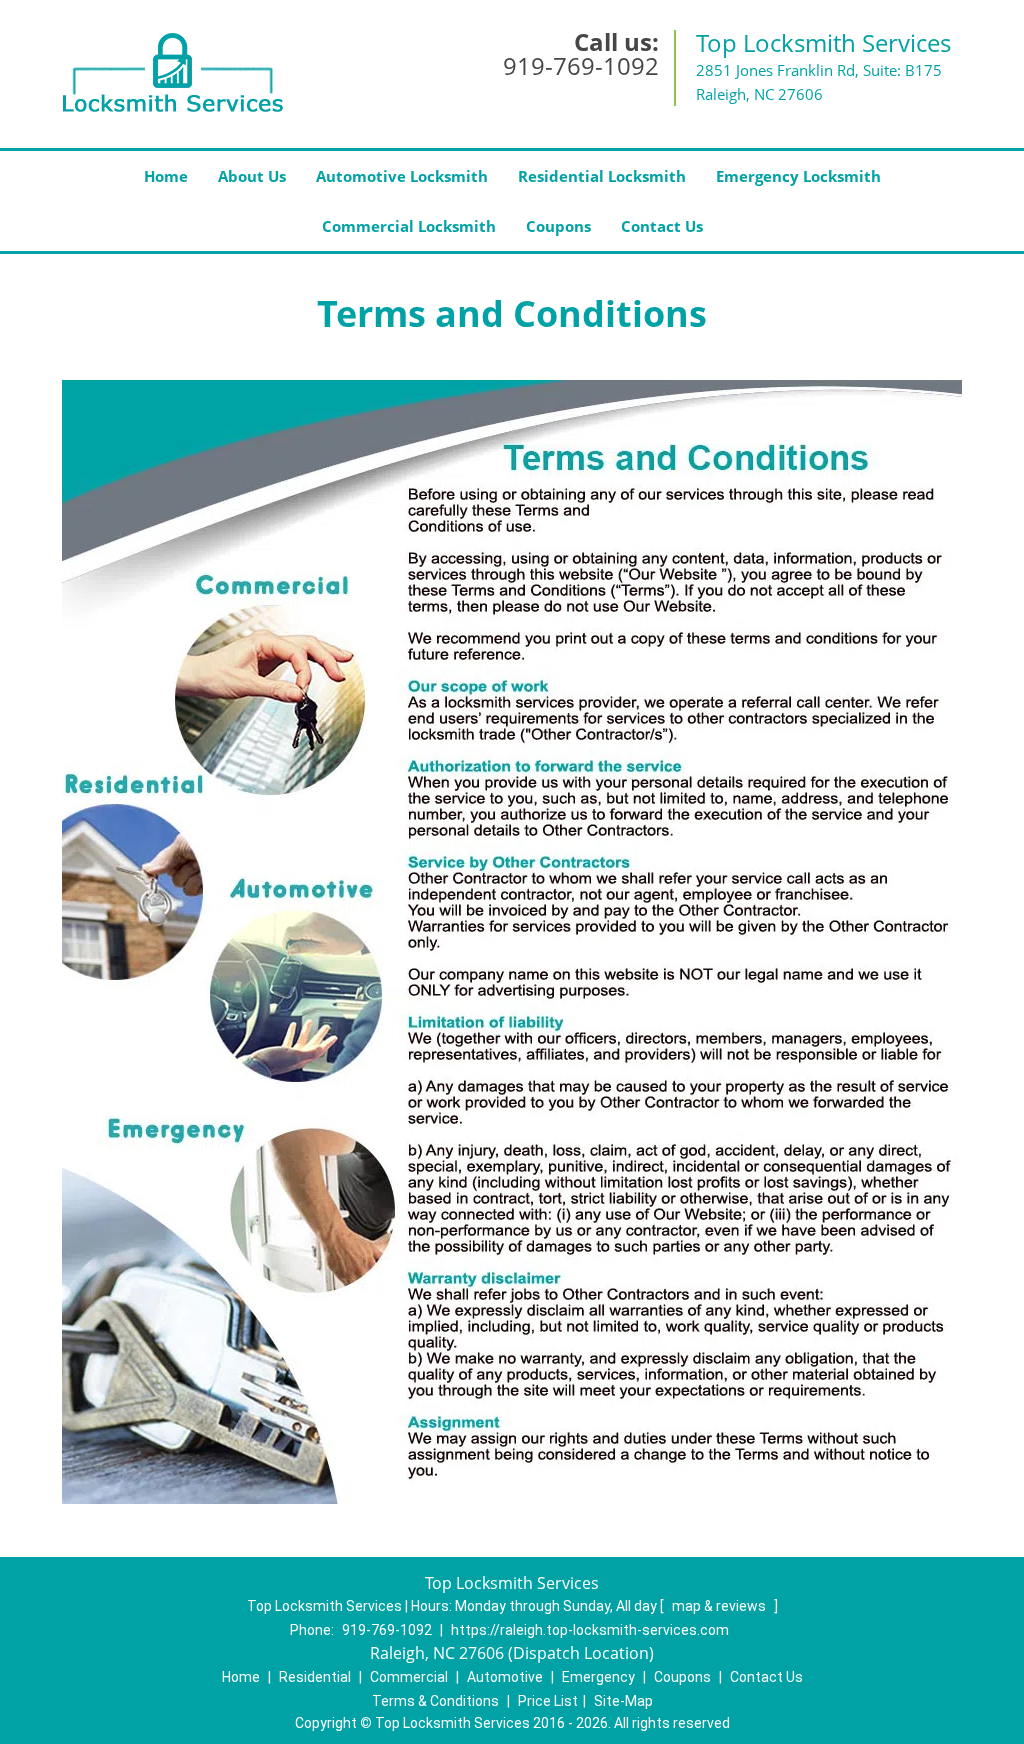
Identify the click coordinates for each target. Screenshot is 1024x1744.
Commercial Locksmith (409, 226)
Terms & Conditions (435, 1701)
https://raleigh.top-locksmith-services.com (590, 1630)
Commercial (409, 1677)
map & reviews (720, 1606)
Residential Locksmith (602, 176)
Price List (548, 1701)
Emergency (598, 1677)
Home (166, 176)
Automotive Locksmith (402, 176)
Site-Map (623, 1701)
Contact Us (662, 226)
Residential (315, 1677)
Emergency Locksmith (798, 176)
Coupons (558, 226)
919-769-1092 (581, 65)
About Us (252, 176)
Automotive (505, 1677)
